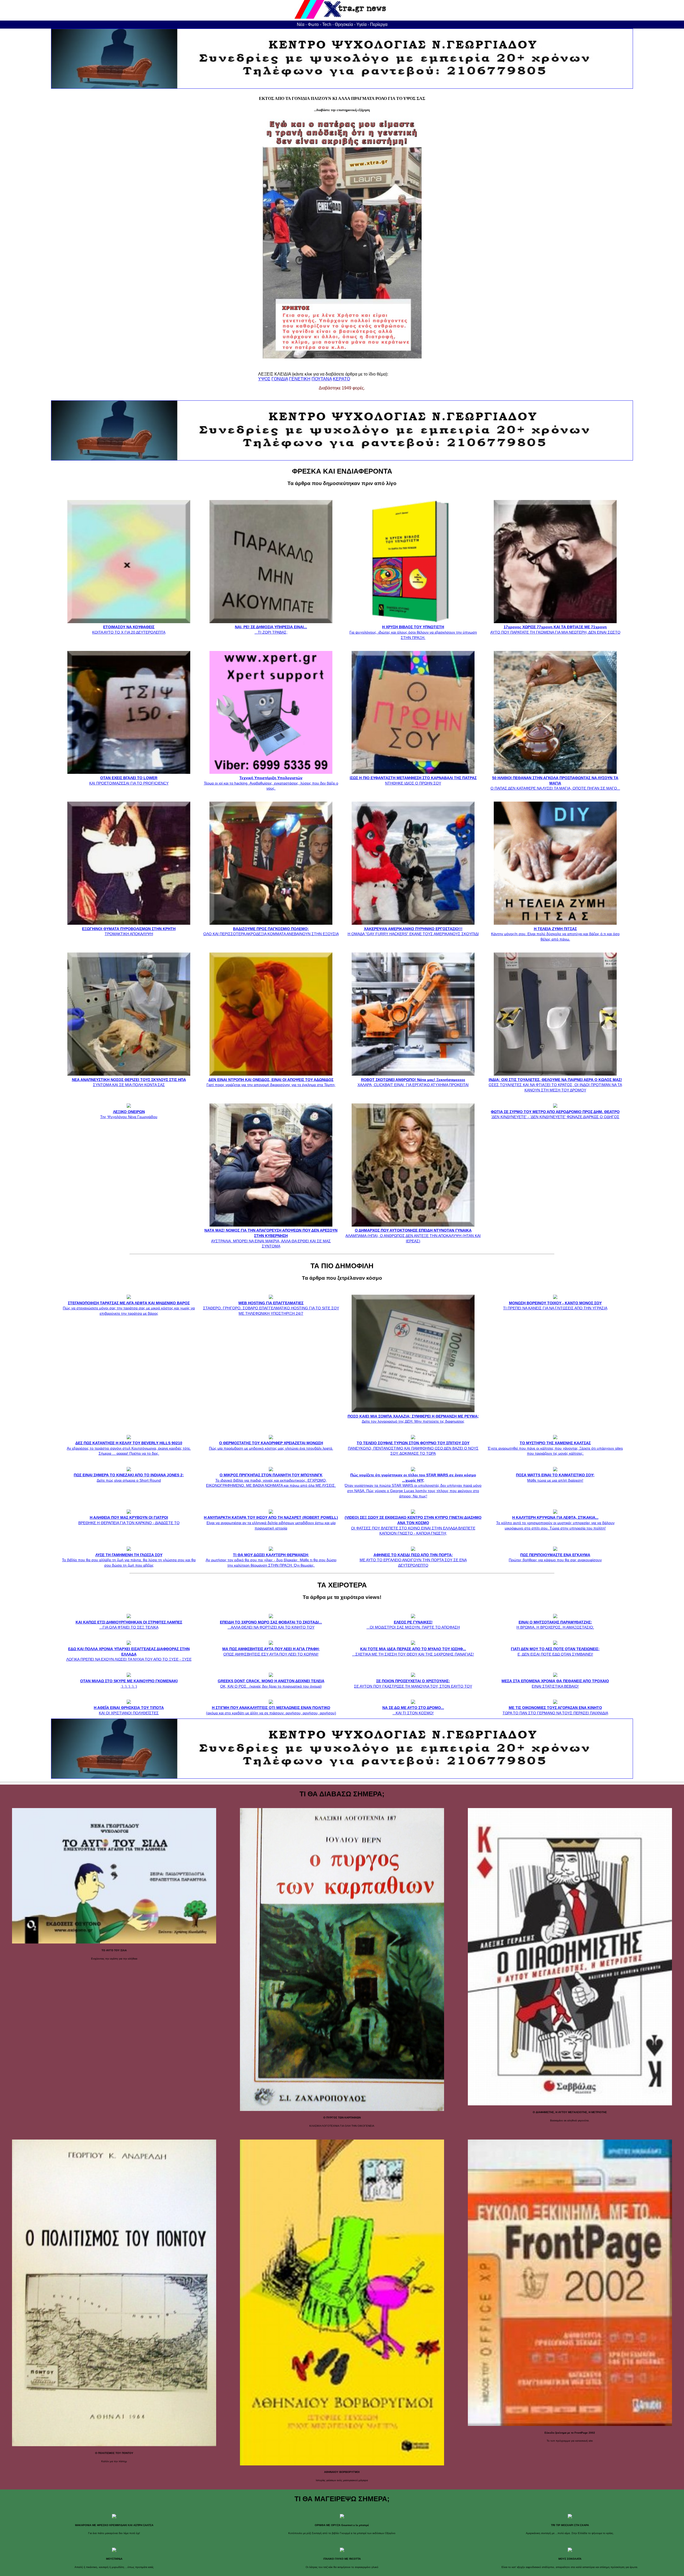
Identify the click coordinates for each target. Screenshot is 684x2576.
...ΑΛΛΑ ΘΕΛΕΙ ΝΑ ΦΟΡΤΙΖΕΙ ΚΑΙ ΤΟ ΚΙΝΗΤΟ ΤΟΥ (271, 1625)
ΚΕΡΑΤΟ (341, 379)
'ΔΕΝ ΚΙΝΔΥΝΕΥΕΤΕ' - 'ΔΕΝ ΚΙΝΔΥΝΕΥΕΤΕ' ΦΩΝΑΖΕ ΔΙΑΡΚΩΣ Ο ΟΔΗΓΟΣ (555, 1114)
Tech (327, 24)
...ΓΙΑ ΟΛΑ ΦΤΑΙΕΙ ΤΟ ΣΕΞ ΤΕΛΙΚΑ (129, 1625)
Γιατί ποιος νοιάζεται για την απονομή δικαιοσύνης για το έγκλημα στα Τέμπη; (271, 1082)
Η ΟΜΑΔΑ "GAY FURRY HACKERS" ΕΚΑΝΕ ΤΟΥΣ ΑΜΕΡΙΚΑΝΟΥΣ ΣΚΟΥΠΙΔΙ (413, 931)
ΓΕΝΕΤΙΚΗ (300, 379)
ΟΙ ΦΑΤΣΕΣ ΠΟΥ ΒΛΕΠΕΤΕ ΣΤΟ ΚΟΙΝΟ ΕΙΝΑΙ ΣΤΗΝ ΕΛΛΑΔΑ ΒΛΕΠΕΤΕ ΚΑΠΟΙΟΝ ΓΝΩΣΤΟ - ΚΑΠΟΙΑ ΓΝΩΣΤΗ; (413, 1525)
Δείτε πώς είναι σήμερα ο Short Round (129, 1478)
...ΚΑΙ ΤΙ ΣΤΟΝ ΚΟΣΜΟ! (413, 1710)
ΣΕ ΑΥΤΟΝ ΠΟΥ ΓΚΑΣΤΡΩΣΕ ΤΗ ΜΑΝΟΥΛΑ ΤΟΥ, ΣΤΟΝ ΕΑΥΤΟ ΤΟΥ (413, 1683)
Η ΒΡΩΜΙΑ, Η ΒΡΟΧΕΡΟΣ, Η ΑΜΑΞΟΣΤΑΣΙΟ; (555, 1625)
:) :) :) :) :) (129, 1683)
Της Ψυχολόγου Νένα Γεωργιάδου (129, 1114)
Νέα (301, 24)
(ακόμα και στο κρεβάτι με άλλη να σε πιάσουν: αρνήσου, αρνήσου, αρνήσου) (271, 1710)
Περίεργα (379, 24)
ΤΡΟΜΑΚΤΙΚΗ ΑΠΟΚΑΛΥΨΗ (129, 931)
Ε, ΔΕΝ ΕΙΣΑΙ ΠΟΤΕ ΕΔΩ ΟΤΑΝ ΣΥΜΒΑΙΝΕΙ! (555, 1651)
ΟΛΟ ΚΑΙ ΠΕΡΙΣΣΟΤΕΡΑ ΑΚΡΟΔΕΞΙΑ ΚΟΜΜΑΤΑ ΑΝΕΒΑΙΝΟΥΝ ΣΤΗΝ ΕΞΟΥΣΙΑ (271, 931)
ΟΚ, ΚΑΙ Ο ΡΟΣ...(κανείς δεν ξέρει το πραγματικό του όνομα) (271, 1683)
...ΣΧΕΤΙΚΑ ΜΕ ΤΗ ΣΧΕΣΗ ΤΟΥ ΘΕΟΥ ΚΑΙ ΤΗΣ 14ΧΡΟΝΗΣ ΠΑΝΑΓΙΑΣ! (413, 1651)
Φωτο (313, 24)
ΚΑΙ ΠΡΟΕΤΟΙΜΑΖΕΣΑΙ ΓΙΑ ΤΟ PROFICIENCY (129, 780)
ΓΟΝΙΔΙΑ (280, 379)
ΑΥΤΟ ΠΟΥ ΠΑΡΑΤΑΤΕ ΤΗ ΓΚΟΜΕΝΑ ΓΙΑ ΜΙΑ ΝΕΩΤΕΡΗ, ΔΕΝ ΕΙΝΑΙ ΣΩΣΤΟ (555, 630)
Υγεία (362, 24)
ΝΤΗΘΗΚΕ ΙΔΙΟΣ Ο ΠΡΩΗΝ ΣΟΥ (413, 780)
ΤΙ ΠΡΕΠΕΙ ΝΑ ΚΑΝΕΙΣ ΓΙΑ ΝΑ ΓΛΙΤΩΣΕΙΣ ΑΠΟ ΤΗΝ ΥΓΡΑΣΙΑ (555, 1305)
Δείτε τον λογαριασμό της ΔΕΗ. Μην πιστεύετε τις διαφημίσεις (413, 1419)
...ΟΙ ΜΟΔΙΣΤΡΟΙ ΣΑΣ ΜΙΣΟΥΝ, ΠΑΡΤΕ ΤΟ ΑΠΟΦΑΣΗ (413, 1625)
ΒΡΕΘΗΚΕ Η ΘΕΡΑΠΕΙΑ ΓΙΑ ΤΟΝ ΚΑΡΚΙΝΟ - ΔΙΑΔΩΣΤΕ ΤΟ (129, 1520)
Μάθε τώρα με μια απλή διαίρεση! (555, 1478)
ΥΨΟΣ (264, 379)
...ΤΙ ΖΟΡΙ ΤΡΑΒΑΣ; (271, 630)
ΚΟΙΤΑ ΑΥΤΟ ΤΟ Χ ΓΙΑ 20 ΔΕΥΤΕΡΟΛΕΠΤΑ (129, 630)
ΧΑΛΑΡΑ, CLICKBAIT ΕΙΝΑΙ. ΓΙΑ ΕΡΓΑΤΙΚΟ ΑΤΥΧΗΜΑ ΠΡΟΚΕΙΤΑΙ (413, 1082)
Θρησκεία (344, 24)
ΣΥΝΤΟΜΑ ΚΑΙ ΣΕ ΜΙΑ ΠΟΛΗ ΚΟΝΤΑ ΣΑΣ (129, 1082)
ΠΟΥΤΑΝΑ (322, 379)
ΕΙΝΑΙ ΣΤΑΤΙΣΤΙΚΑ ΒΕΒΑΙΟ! (555, 1683)
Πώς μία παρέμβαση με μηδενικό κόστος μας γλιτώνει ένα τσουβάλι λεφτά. (271, 1446)
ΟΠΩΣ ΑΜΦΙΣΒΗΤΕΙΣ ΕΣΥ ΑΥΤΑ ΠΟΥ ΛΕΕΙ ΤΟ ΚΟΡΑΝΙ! (271, 1651)
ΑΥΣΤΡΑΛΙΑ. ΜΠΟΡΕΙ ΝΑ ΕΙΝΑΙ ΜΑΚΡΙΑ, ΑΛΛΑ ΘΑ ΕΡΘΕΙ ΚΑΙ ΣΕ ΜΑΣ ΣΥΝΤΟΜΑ (271, 1238)
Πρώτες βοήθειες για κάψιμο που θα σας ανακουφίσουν (555, 1557)
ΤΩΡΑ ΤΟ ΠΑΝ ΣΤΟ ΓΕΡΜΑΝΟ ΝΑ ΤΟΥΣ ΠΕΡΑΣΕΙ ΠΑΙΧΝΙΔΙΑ (555, 1710)
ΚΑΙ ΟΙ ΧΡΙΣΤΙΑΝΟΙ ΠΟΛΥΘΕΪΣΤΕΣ (129, 1710)
